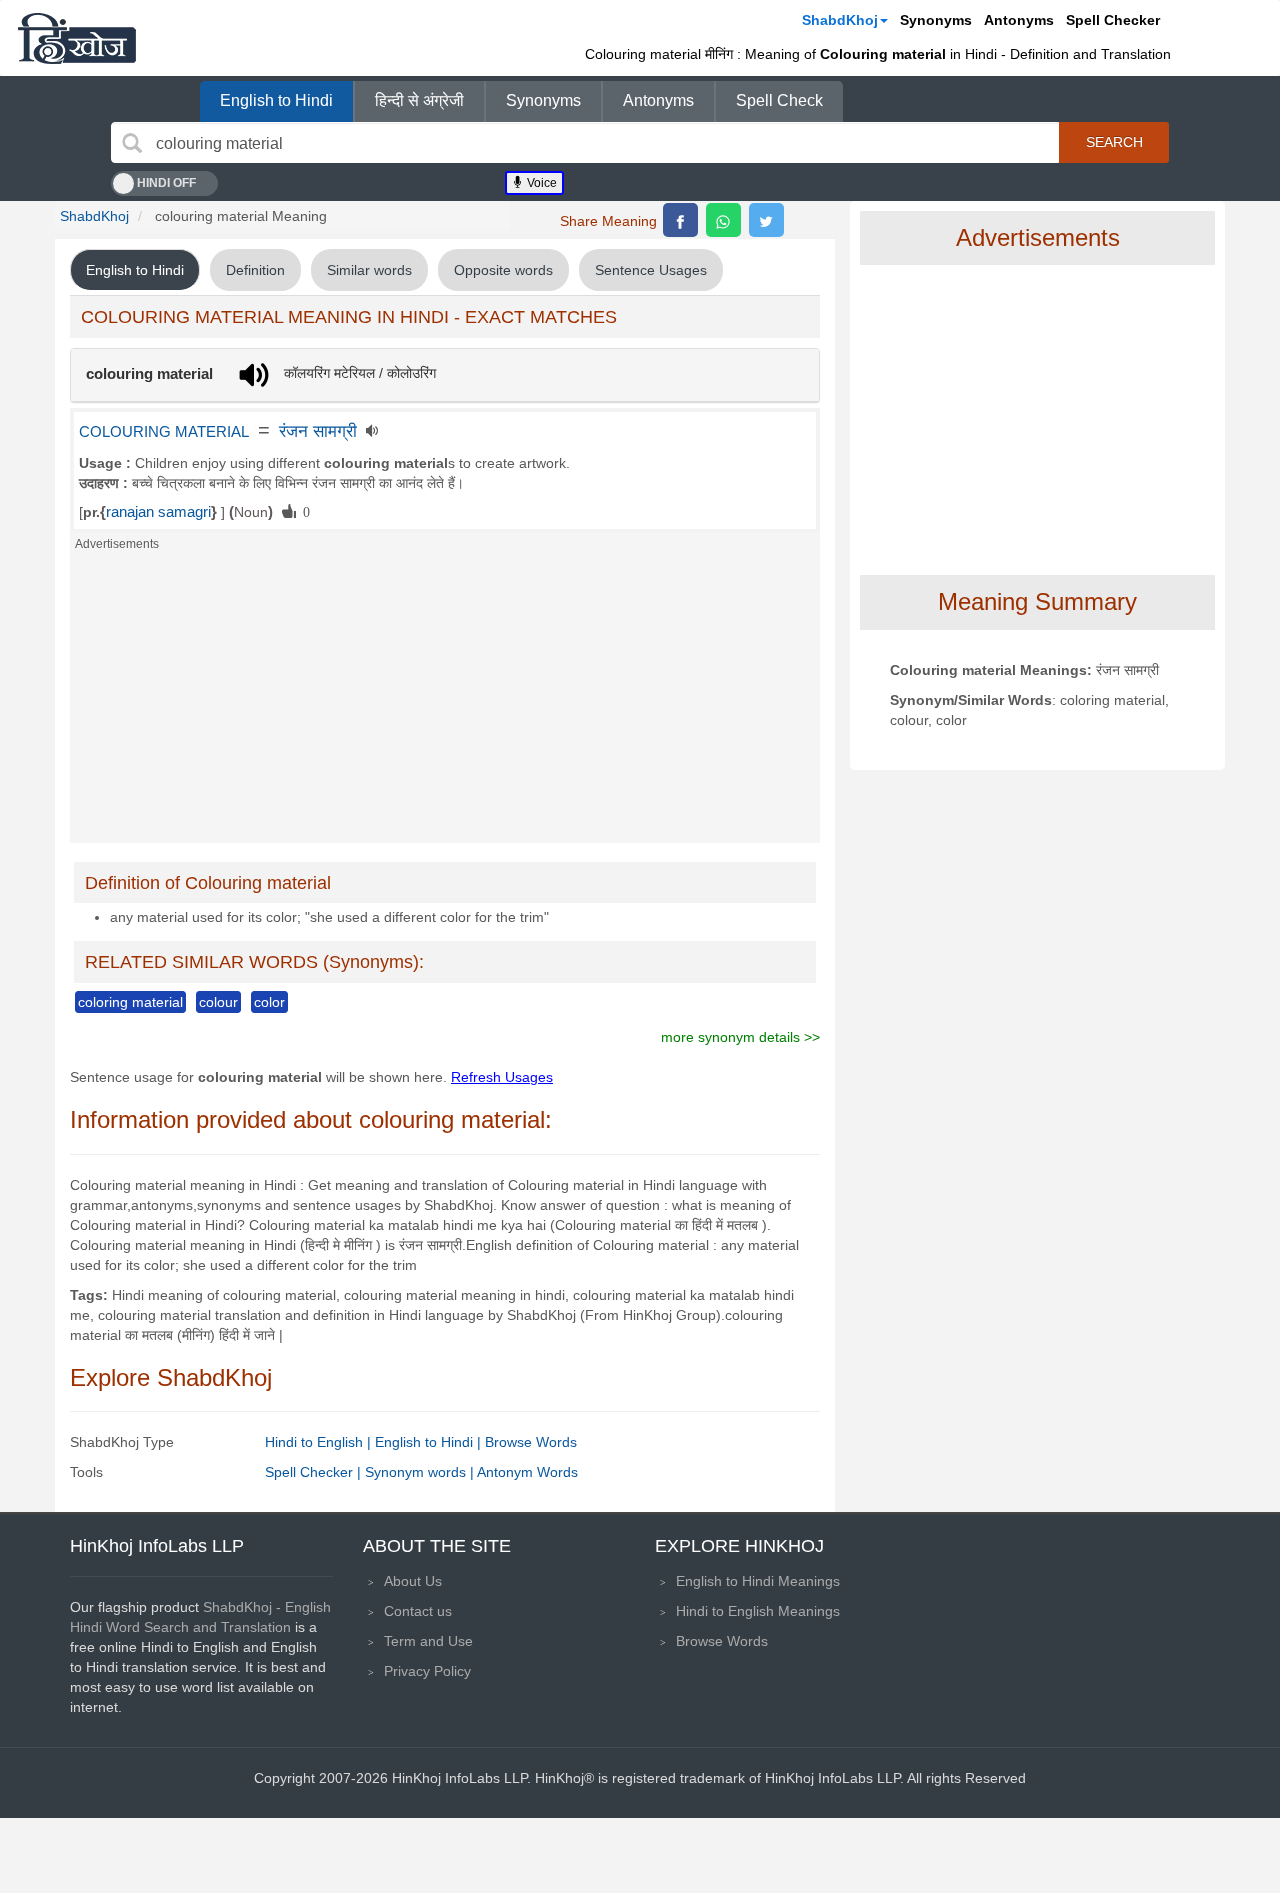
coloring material (130, 1002)
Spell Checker (1113, 20)
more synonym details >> (740, 1037)
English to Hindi (276, 100)
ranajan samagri (158, 512)
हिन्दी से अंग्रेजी (419, 100)
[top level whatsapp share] (723, 220)
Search (1114, 142)
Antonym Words (527, 1472)
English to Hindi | (430, 1442)
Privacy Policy (427, 1671)
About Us (413, 1581)
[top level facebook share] (680, 220)
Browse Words (531, 1442)
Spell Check (779, 100)
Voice (540, 183)
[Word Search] (132, 143)
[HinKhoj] (77, 38)
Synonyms (936, 20)
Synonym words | (421, 1472)
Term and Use (428, 1641)
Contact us (418, 1611)
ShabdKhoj (840, 20)
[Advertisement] (445, 703)
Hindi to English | (320, 1442)
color (269, 1002)
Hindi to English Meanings (758, 1611)
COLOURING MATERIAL (164, 432)
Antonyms (1019, 20)
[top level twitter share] (766, 220)
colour (218, 1002)
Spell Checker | (315, 1472)
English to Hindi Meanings (758, 1581)
